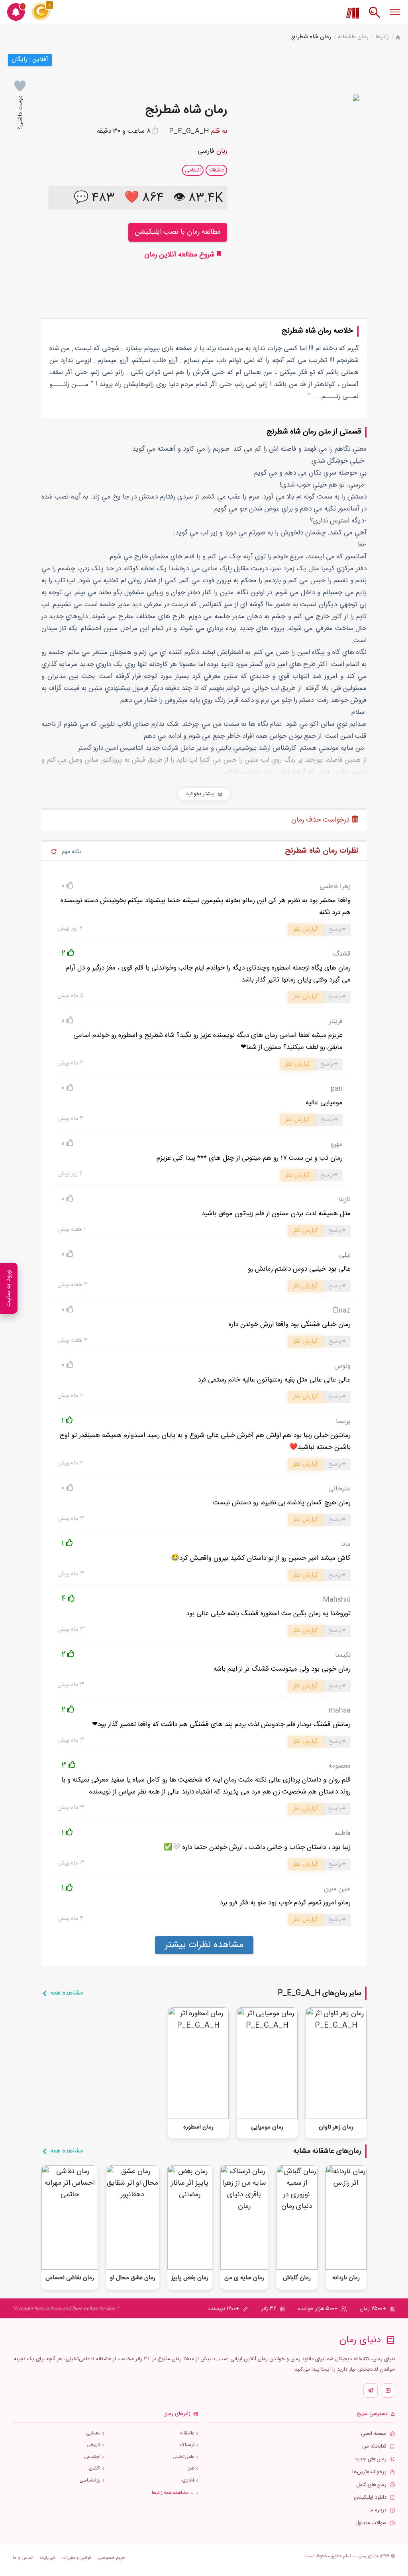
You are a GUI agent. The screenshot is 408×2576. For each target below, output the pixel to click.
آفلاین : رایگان (30, 60)
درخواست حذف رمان (322, 820)
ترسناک (187, 2445)
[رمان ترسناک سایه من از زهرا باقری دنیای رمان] (244, 2218)
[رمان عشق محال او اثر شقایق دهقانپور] (133, 2218)
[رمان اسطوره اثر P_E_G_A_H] (198, 2063)
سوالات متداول (371, 2523)
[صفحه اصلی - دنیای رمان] (398, 38)
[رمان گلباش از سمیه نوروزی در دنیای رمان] (297, 2218)
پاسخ (335, 929)
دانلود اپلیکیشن (370, 2498)
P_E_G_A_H (189, 131)
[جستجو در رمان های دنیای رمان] (375, 16)
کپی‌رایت (48, 2558)
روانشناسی (90, 2480)
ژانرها (382, 37)
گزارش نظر (305, 929)
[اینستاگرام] (388, 2391)
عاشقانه (187, 2433)
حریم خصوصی (112, 2558)
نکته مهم (71, 852)
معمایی (93, 2433)
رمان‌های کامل (371, 2485)
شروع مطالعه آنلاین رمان (180, 255)
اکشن (95, 2469)
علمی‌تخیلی (183, 2457)
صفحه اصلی (374, 2434)
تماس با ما (23, 2558)
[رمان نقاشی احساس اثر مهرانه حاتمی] (70, 2218)
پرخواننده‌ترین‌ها (369, 2472)
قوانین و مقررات (77, 2558)
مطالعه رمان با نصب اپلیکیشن (178, 232)
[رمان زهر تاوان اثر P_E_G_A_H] (336, 2063)
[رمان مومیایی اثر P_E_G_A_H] (267, 2063)
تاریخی (93, 2445)
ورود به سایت (9, 1288)
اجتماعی (92, 2457)
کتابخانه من (374, 2447)
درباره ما (378, 2510)
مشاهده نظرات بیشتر (204, 1945)
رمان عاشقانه (353, 37)
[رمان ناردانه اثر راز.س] (346, 2218)
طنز (191, 2469)
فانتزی (188, 2480)
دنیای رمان (368, 2556)
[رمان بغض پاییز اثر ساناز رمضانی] (190, 2218)
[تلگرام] (371, 2391)
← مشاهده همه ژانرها (173, 2493)
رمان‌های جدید (371, 2459)
